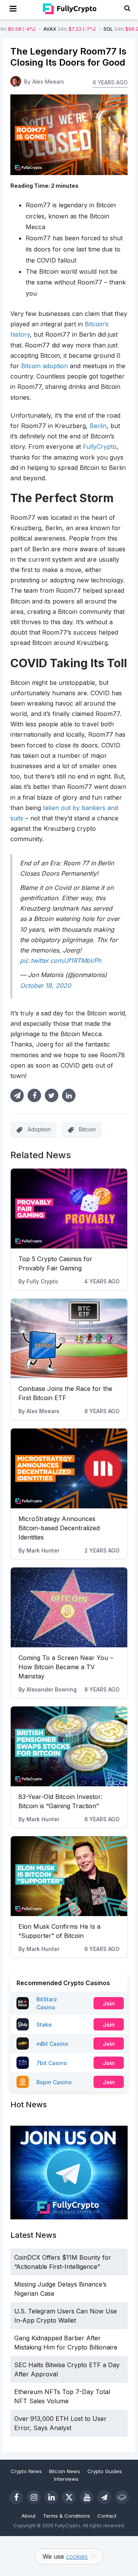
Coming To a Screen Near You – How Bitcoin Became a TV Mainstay (66, 1667)
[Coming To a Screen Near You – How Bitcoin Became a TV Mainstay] (69, 1607)
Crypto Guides (105, 2471)
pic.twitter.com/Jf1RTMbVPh (61, 961)
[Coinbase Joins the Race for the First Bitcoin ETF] (69, 1339)
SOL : (69, 29)
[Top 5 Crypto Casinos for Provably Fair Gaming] (69, 1209)
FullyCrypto (100, 446)
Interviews (66, 2479)
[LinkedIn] (51, 2497)
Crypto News (26, 2471)
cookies (77, 2556)
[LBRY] (122, 2497)
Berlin (98, 426)
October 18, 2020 (45, 985)
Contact (107, 2516)
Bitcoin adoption (44, 366)
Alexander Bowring (52, 1689)
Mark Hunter (43, 1550)
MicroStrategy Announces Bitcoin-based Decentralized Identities (59, 1528)
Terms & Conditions (67, 2516)
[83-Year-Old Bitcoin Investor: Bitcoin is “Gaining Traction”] (69, 1746)
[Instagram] (34, 2497)
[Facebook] (16, 2497)
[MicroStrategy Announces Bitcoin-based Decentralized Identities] (69, 1468)
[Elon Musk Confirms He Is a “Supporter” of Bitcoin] (69, 1876)
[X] (69, 2497)
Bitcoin (87, 1129)
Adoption (39, 1129)
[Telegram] (104, 2497)
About (29, 2516)
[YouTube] (87, 2497)
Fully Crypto (42, 1281)
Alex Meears (43, 1411)
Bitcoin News (65, 2471)
